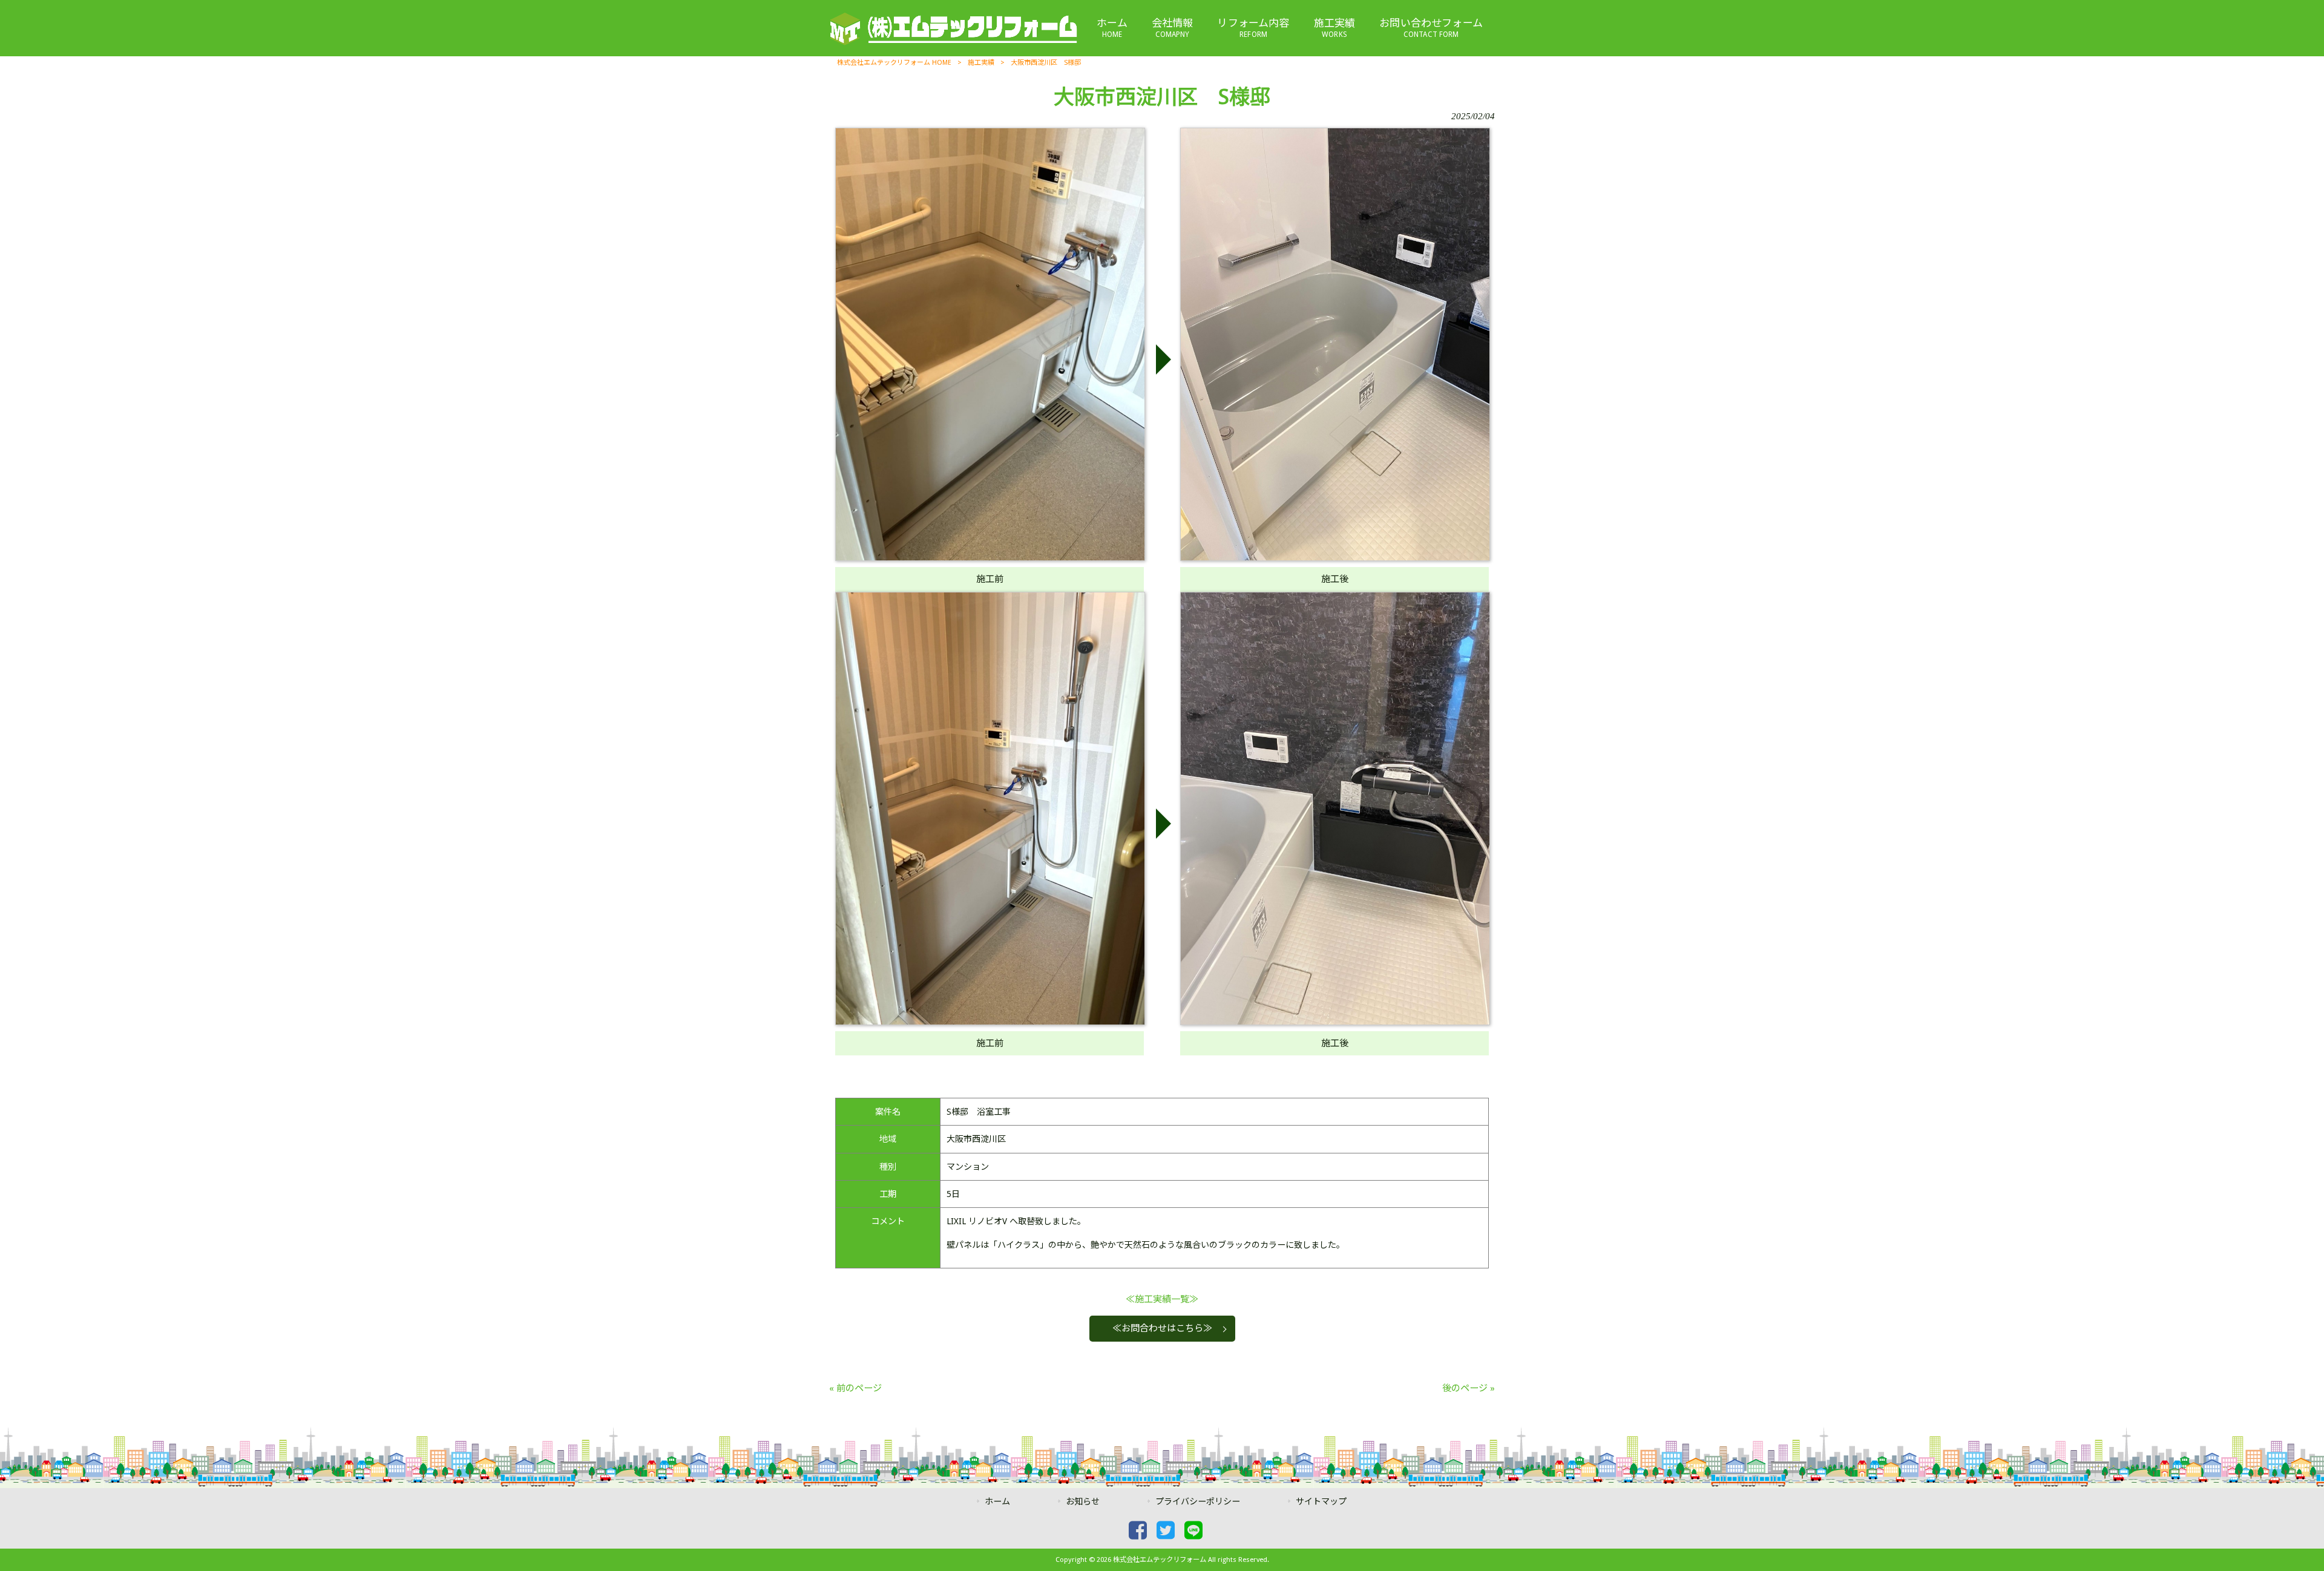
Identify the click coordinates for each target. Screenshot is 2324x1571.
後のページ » (1469, 1388)
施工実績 (981, 63)
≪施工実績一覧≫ (1162, 1299)
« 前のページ (855, 1388)
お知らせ (1083, 1501)
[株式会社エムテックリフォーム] (953, 43)
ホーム (997, 1501)
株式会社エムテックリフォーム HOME (894, 63)
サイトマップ (1321, 1501)
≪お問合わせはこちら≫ (1162, 1328)
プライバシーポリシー (1198, 1501)
